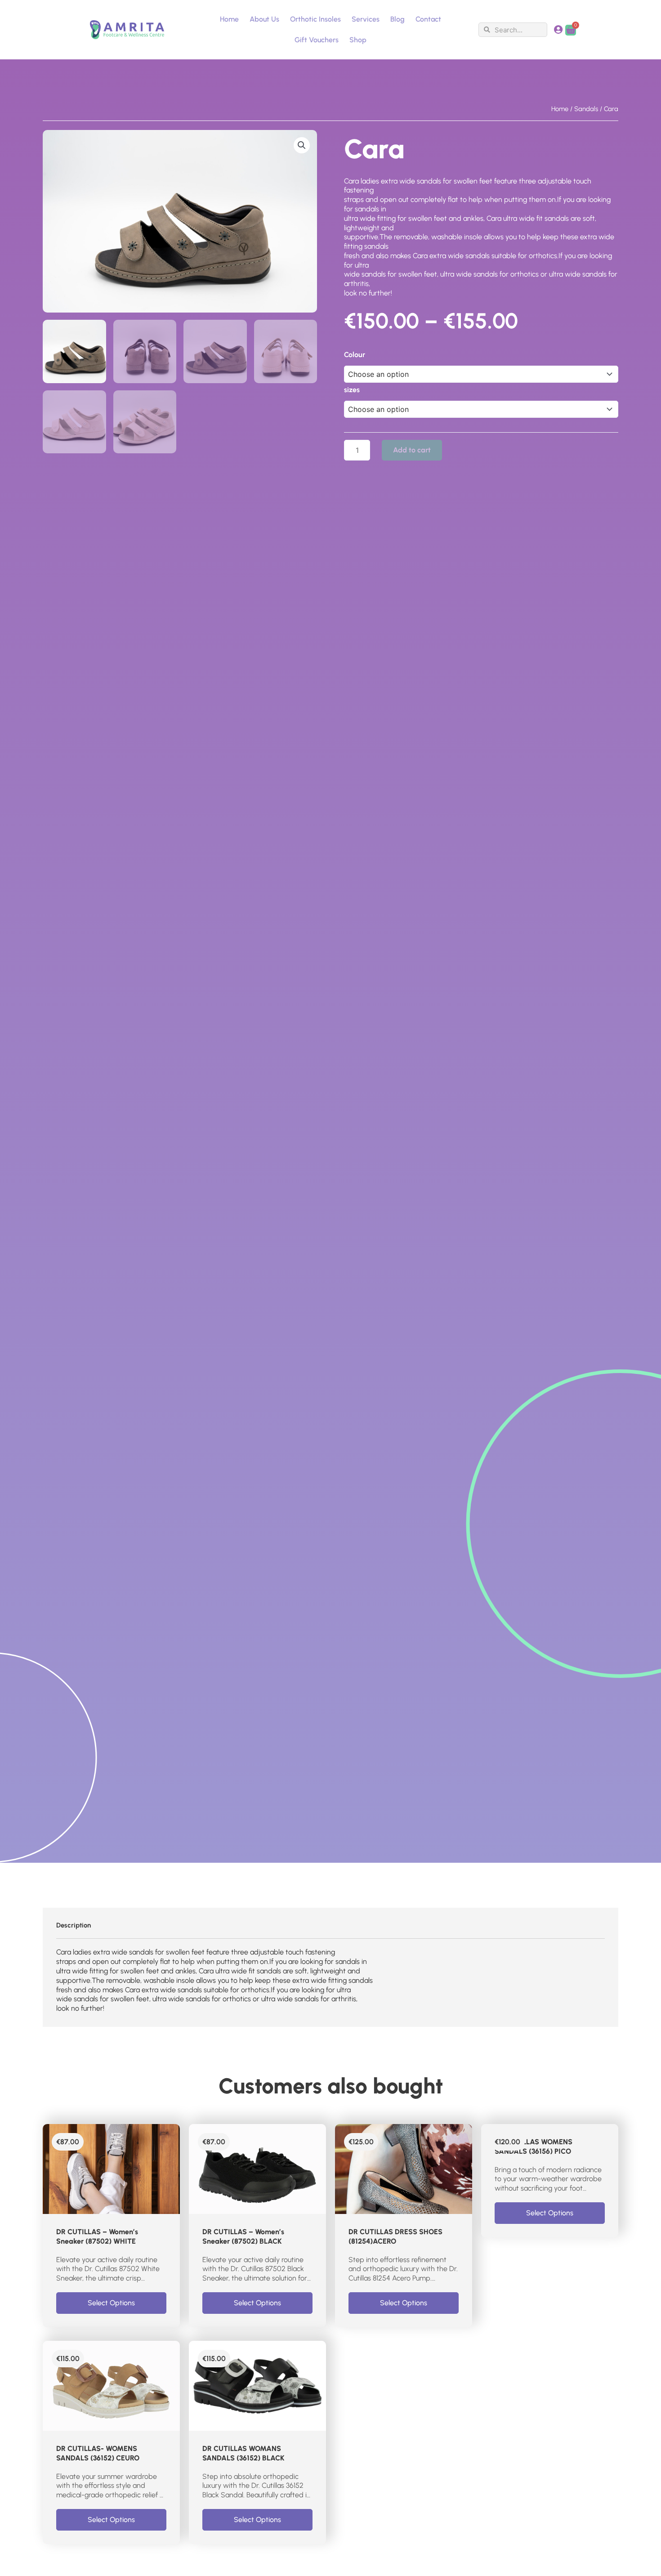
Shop (358, 40)
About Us (264, 19)
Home (229, 19)
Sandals (586, 109)
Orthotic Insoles (315, 19)
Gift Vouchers (317, 40)
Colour (355, 355)
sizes (352, 390)
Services (366, 19)
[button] (302, 145)
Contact (428, 19)
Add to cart (412, 450)
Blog (397, 19)
